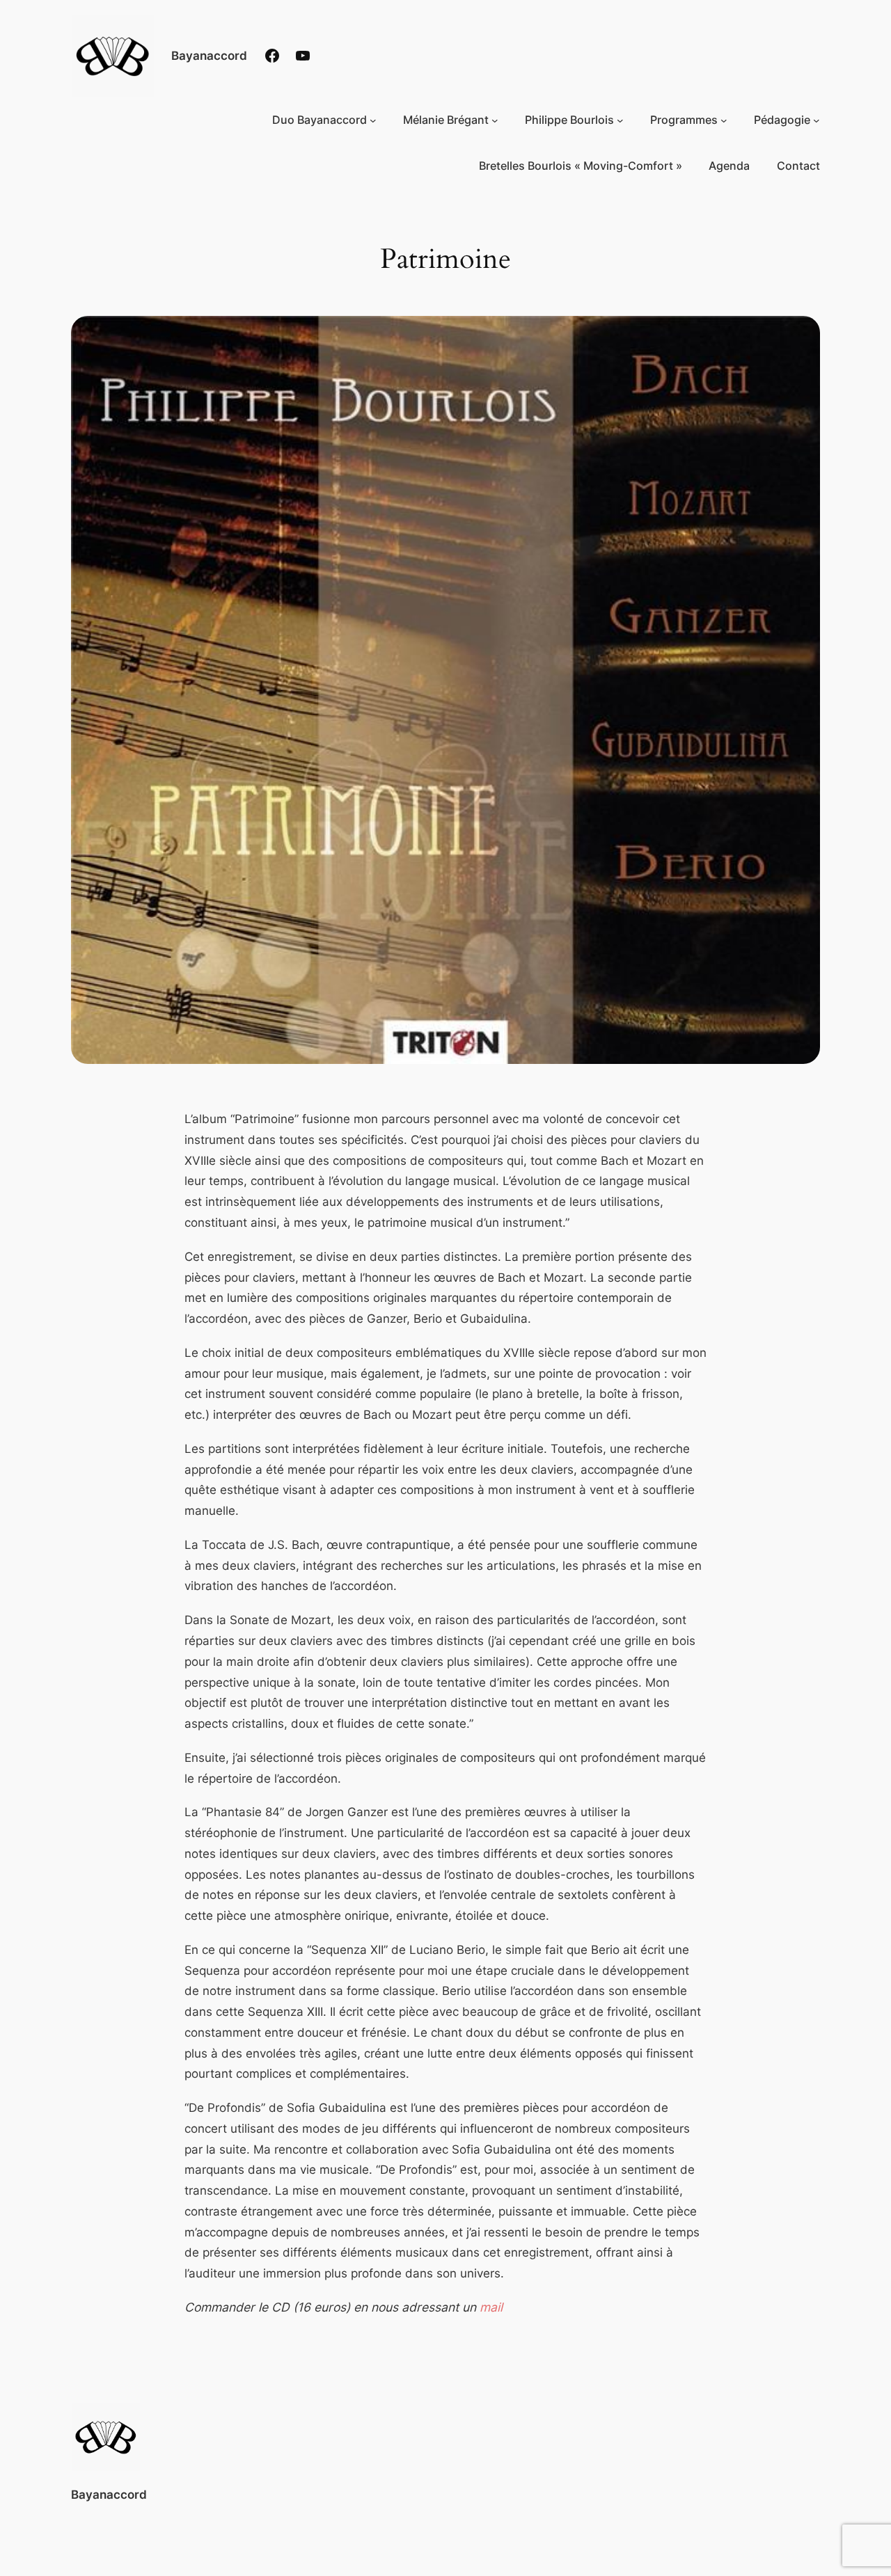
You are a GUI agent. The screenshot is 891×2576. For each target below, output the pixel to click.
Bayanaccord (209, 55)
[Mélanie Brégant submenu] (495, 120)
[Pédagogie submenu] (817, 120)
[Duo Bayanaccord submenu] (373, 120)
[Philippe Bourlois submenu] (620, 120)
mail (491, 2307)
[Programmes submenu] (724, 120)
